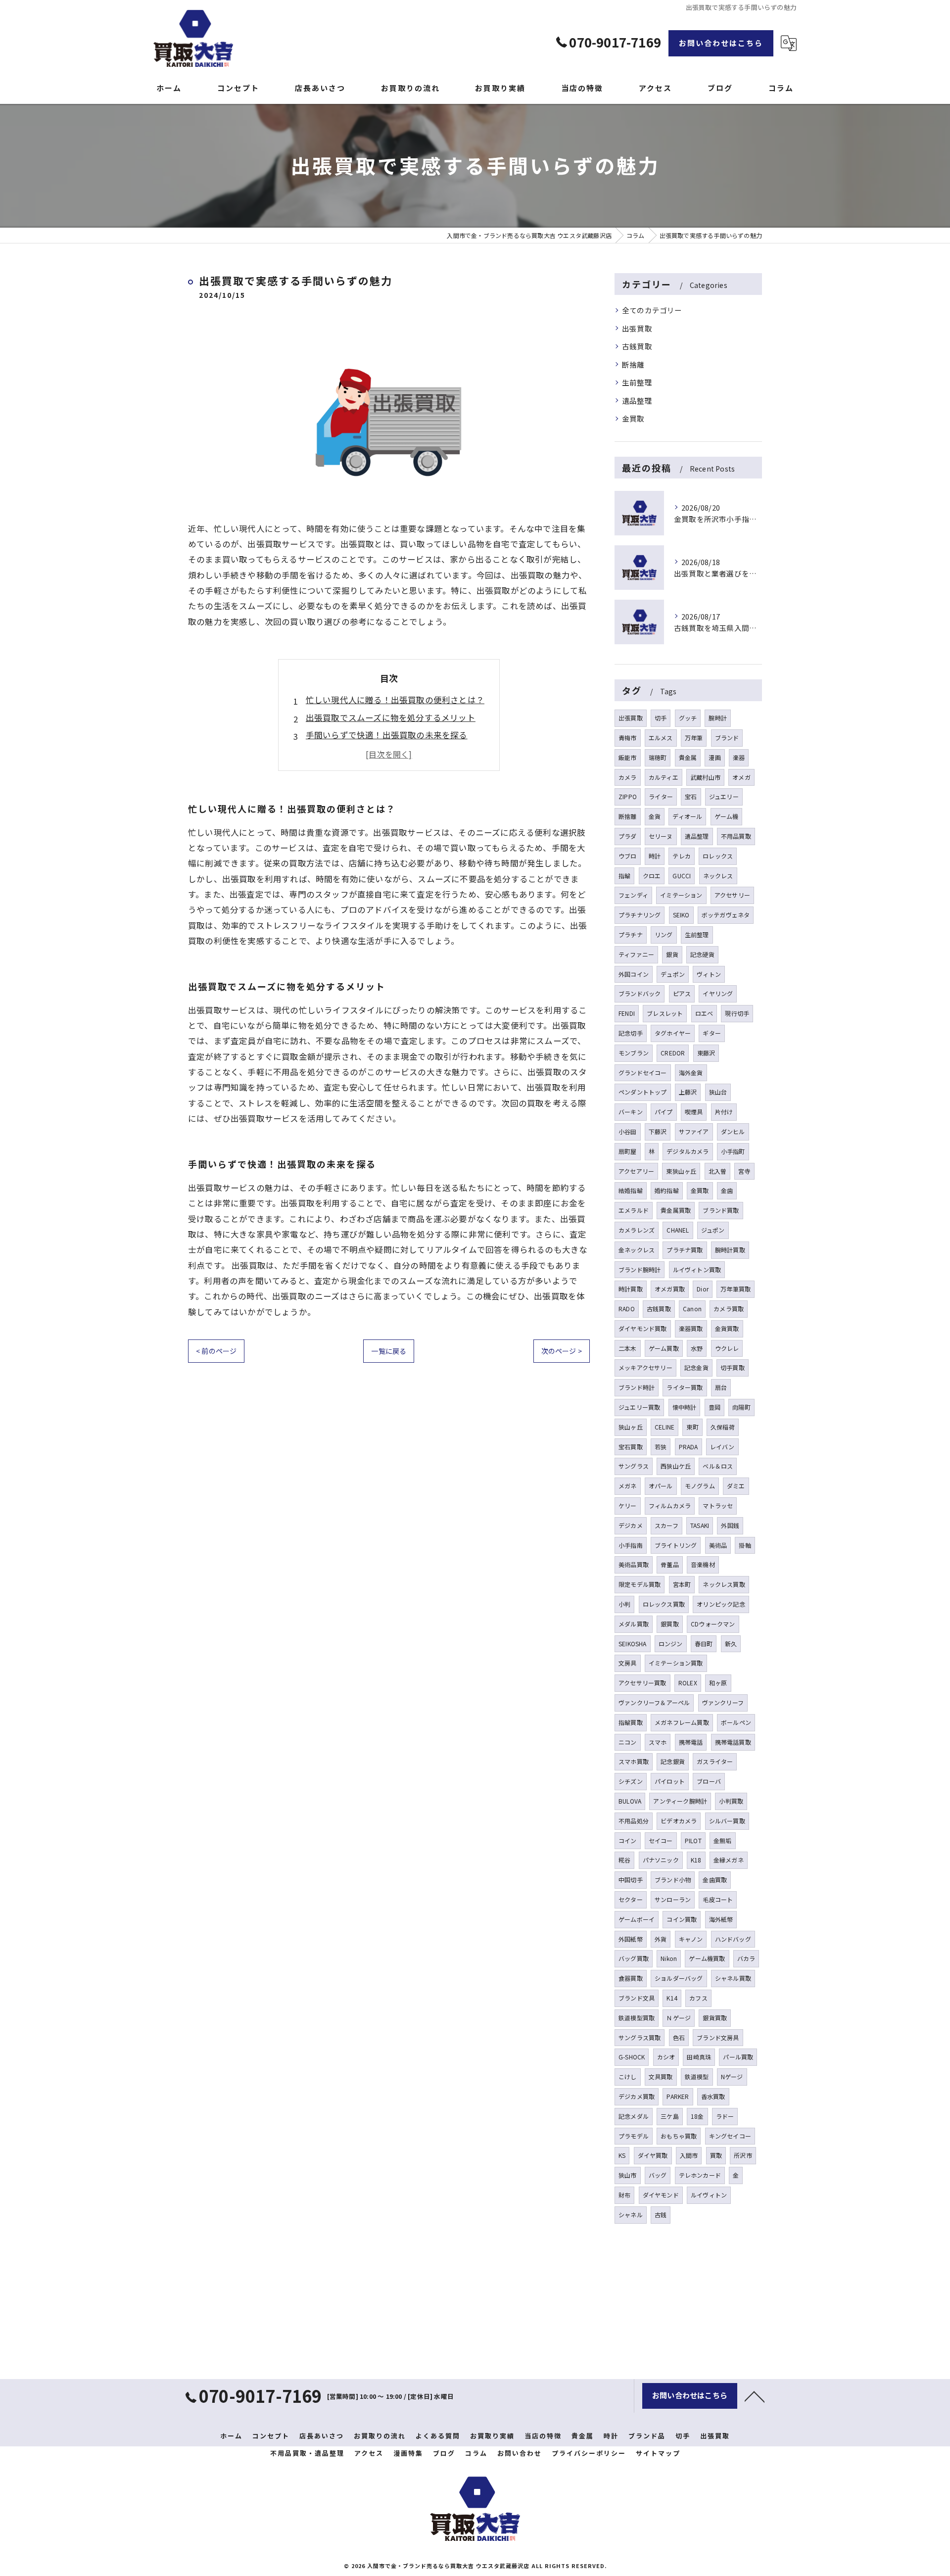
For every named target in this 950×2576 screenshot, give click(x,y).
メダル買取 (634, 1624)
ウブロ (628, 856)
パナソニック (661, 1860)
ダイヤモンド (661, 2195)
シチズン (631, 1781)
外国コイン (634, 974)
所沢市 (743, 2155)
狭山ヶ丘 (631, 1427)
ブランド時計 (637, 1387)
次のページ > (562, 1351)
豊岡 (714, 1407)
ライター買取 (685, 1387)
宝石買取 (631, 1447)
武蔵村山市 (705, 777)
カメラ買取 (729, 1309)
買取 (716, 2155)
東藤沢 (706, 1053)
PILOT (693, 1840)
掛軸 (745, 1545)
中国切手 (631, 1880)
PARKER (678, 2096)
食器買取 (631, 1978)
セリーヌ (661, 836)
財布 (624, 2195)
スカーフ (666, 1525)
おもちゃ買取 (679, 2136)
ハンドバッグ (733, 1939)
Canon (692, 1309)
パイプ (664, 1112)
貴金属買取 (676, 1210)
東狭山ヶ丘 (681, 1171)
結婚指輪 (631, 1190)
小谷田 (628, 1131)
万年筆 (694, 738)
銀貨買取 (715, 2018)
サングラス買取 (640, 2037)
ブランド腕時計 (640, 1269)
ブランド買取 (721, 1210)
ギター (712, 1033)
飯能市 (628, 757)
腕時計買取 (730, 1250)
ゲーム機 (727, 816)
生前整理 (637, 382)
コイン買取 (682, 1919)
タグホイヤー (673, 1033)
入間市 (689, 2155)
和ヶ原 (718, 1683)
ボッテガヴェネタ (726, 915)
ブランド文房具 (718, 2037)
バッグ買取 (634, 1958)
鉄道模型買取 (637, 2018)
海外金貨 (691, 1073)
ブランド (727, 738)
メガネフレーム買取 (682, 1722)
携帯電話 (691, 1742)
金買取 (633, 418)
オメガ (741, 777)
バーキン (631, 1112)
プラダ (628, 836)
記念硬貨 (702, 954)
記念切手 (631, 1033)
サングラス (634, 1466)
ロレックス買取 (664, 1604)
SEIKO (681, 915)
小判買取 (731, 1801)
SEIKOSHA (633, 1644)
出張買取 (637, 328)
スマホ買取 (634, 1761)
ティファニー (636, 954)
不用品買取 (736, 836)
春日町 (704, 1644)
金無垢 (723, 1840)
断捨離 (633, 364)
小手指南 (631, 1545)
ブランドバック (640, 993)
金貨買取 (727, 1328)
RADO (627, 1309)
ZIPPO (628, 796)
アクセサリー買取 (642, 1683)
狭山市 (628, 2175)
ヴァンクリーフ (723, 1702)
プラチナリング (640, 915)
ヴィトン (709, 974)
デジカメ (631, 1525)
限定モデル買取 (640, 1584)
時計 (655, 856)
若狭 (661, 1447)
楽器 (739, 757)
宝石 (691, 796)
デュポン (673, 974)
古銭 (661, 2215)
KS (622, 2155)
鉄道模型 (697, 2076)
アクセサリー (732, 895)
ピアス (682, 993)
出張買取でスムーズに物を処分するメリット (391, 717)
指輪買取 (631, 1722)
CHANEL (678, 1230)
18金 (697, 2116)
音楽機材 (703, 1564)
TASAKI (700, 1525)
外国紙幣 (631, 1939)
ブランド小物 (673, 1880)
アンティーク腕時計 (680, 1801)
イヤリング (718, 993)
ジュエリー (724, 796)
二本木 (628, 1348)
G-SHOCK (632, 2057)
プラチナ (631, 934)
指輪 (624, 876)
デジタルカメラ (688, 1151)
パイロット (670, 1781)
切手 (661, 718)
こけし (628, 2076)
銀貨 (672, 954)
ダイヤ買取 (653, 2155)
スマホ (658, 1742)
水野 (697, 1348)
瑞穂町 (658, 757)
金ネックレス (637, 1250)
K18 (696, 1860)
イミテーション (681, 895)
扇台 (721, 1387)
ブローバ (709, 1781)
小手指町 (733, 1151)
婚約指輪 (667, 1190)
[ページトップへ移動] (755, 2396)
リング (664, 934)
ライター (661, 796)
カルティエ (664, 777)
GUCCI (682, 876)
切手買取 (733, 1367)
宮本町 (682, 1584)
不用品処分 (634, 1821)
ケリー (628, 1505)
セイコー (661, 1840)
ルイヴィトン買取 (697, 1269)
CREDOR (673, 1053)
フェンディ (633, 895)
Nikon (669, 1958)
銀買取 (670, 1624)
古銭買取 (637, 346)
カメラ (628, 777)
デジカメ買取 (637, 2096)
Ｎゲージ (679, 2018)
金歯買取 (715, 1880)
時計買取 (631, 1289)
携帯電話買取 (733, 1742)
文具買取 (661, 2076)
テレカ (682, 856)
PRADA (689, 1447)
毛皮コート (718, 1899)
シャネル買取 (733, 1978)
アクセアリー (636, 1171)
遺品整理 (637, 401)
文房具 (628, 1663)
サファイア (694, 1131)
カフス (698, 1998)
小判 (624, 1604)
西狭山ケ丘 (676, 1466)
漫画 (714, 757)
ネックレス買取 (724, 1584)
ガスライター (715, 1761)
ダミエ (736, 1486)
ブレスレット (665, 1013)
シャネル (631, 2215)
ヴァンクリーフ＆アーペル (654, 1702)
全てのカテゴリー (652, 310)
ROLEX (688, 1683)
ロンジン (671, 1644)
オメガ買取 (670, 1289)
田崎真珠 (699, 2057)
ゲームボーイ (637, 1919)
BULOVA (630, 1801)
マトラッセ (718, 1505)
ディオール (687, 816)
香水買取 (713, 2096)
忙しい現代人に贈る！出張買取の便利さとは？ (395, 700)
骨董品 (670, 1564)
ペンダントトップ (643, 1092)
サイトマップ (658, 2453)
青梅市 (628, 738)
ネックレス (718, 876)
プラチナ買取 (685, 1250)
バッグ (658, 2175)
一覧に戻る (389, 1351)
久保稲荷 (723, 1427)
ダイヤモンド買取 (643, 1328)
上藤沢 (688, 1092)
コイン (628, 1840)
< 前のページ (216, 1351)
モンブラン (634, 1053)
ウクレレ (727, 1348)
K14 (672, 1998)
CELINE (665, 1427)
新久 (731, 1644)
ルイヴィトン (709, 2195)
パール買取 (738, 2057)
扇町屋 (628, 1151)
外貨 (661, 1939)
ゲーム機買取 (707, 1958)
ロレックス (718, 856)
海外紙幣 (721, 1919)
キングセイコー (730, 2136)
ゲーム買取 (664, 1348)
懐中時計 (685, 1407)
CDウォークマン (713, 1624)
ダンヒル (733, 1131)
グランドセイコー (643, 1073)
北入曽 (718, 1171)
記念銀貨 (673, 1761)
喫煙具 (694, 1112)
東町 (692, 1427)
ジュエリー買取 (639, 1407)
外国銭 (730, 1525)
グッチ (688, 718)
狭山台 (718, 1092)
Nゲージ (732, 2076)
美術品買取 (634, 1564)
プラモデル (634, 2136)
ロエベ (704, 1013)
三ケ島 (670, 2116)
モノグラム (700, 1486)
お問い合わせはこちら (721, 43)
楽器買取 (691, 1328)
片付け (724, 1112)
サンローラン (673, 1899)
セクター (631, 1899)
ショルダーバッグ (679, 1978)
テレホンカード (700, 2175)
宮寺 (744, 1171)
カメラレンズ (637, 1230)
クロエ (652, 876)
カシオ (666, 2057)
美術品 (718, 1545)
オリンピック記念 (721, 1604)
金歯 (727, 1190)
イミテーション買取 (676, 1663)
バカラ (746, 1958)
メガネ (628, 1486)
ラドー (725, 2116)
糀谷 (624, 1860)
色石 (679, 2037)
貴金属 (688, 757)
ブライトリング (676, 1545)
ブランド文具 (637, 1998)
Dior (703, 1289)
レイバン (722, 1447)
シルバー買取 (727, 1821)
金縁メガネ (729, 1860)
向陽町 (741, 1407)
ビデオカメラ (679, 1821)
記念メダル (634, 2116)
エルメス (661, 738)
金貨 (655, 816)
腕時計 (718, 718)
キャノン (691, 1939)
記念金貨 (696, 1367)
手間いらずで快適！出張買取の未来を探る (387, 735)
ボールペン (736, 1722)
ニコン (628, 1742)
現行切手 (737, 1013)
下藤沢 (658, 1131)
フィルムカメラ (670, 1505)
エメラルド (634, 1210)
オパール (661, 1486)
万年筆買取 (736, 1289)
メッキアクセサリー (645, 1367)
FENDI (627, 1013)
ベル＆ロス (718, 1466)
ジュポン (713, 1230)
